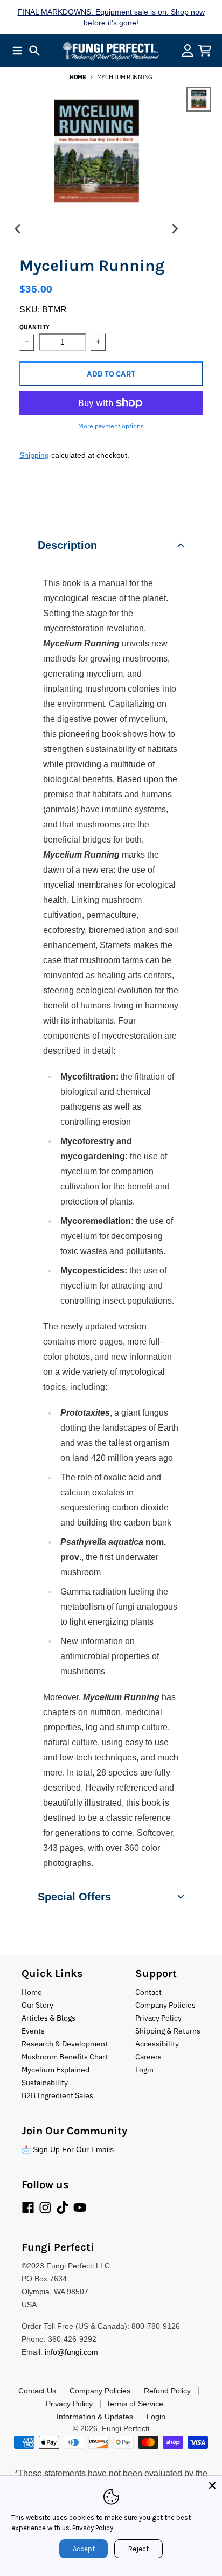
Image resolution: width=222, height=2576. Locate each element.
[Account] (188, 51)
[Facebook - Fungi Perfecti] (28, 2208)
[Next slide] (175, 229)
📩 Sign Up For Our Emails (68, 2149)
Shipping (34, 455)
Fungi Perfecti (126, 2428)
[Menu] (17, 51)
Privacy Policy (93, 2528)
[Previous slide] (18, 229)
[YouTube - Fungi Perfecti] (80, 2208)
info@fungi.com (71, 2352)
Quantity (34, 327)
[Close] (212, 2486)
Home (78, 77)
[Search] (34, 51)
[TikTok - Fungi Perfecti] (63, 2208)
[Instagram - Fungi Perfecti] (45, 2208)
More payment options (111, 426)
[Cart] (205, 51)
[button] (111, 545)
